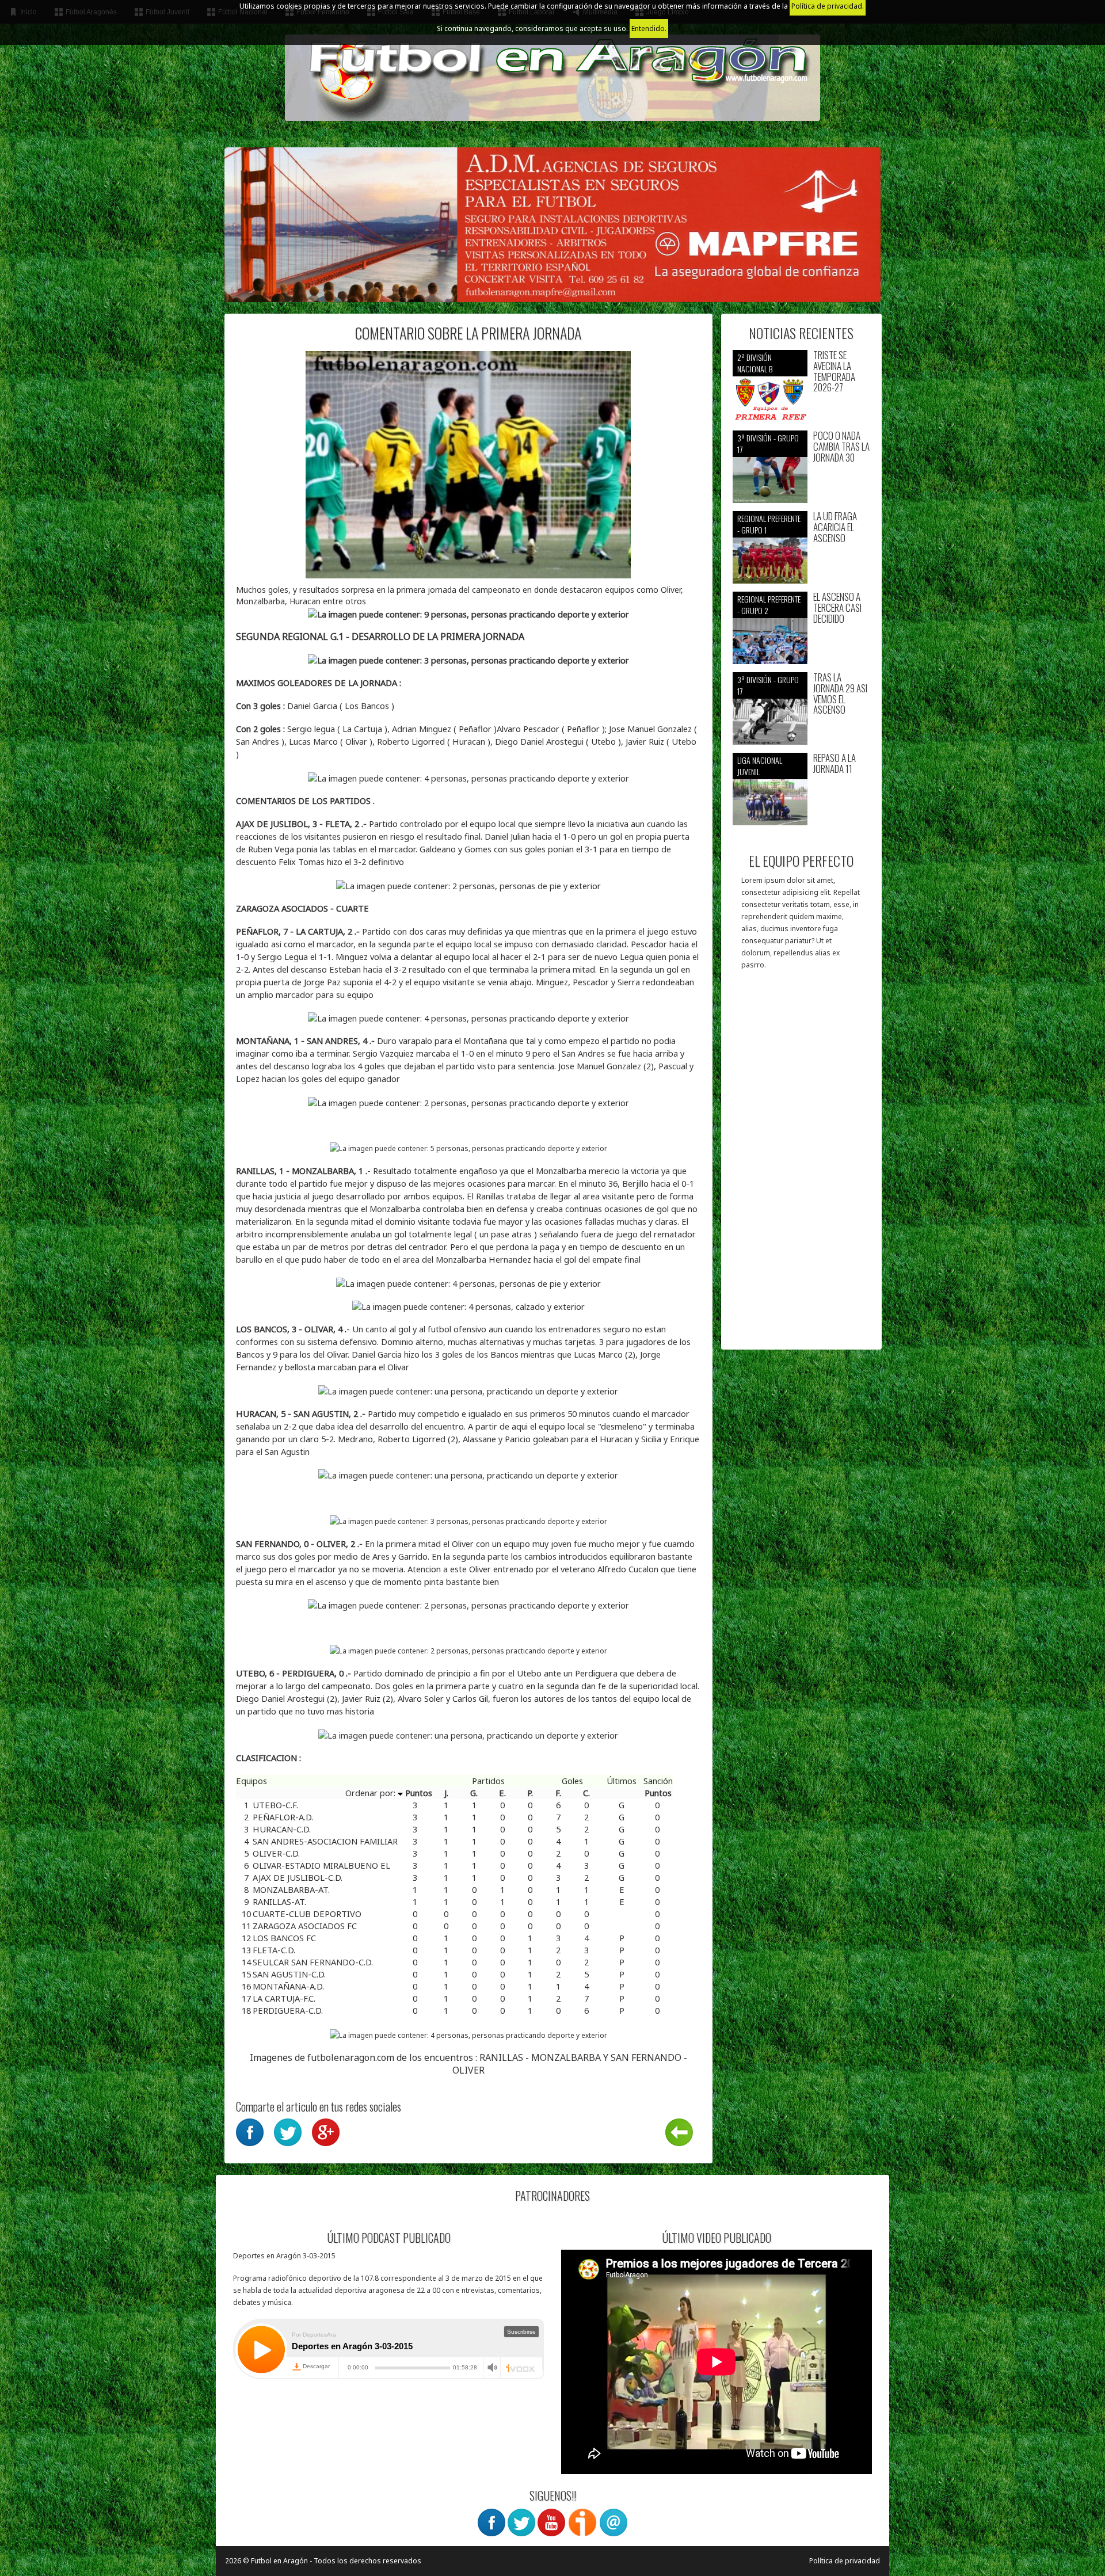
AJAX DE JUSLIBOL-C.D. (298, 1877)
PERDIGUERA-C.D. (288, 2010)
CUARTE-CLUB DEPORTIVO (307, 1914)
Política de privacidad (845, 2561)
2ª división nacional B (755, 363)
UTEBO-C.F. (275, 1805)
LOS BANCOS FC (284, 1938)
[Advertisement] (801, 1165)
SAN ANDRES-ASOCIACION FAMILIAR (325, 1841)
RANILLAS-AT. (279, 1901)
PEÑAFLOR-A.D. (283, 1817)
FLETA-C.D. (274, 1950)
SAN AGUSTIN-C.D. (289, 1974)
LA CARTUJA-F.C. (284, 1998)
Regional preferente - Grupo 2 (769, 605)
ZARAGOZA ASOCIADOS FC (305, 1926)
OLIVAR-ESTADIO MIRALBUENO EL (321, 1865)
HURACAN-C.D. (282, 1829)
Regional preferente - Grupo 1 (769, 524)
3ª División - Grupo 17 (768, 443)
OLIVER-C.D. (276, 1853)
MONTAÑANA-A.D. (288, 1986)
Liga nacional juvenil (760, 766)
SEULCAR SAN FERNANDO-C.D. (313, 1962)
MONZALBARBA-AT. (291, 1889)
